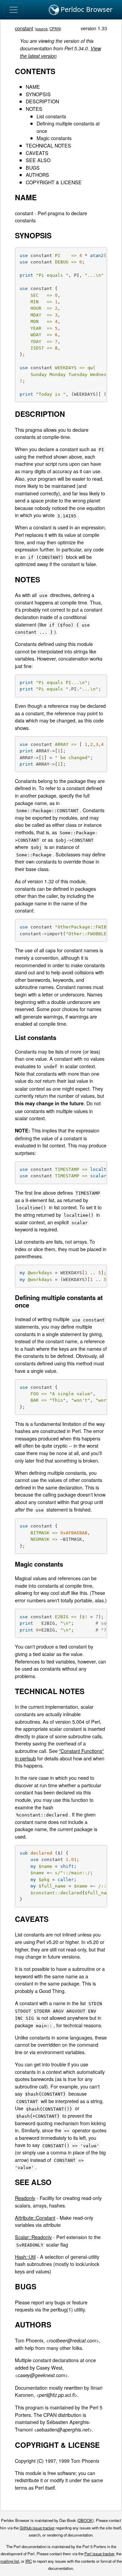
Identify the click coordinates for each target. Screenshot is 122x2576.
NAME (33, 87)
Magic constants (54, 138)
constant (24, 28)
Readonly (25, 2198)
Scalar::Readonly (33, 2237)
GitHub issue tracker (37, 2528)
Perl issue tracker (99, 2554)
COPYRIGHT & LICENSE (54, 182)
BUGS (33, 167)
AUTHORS (37, 175)
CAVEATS (37, 153)
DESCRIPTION (42, 101)
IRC (29, 2561)
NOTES (34, 109)
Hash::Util (25, 2257)
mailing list (10, 2561)
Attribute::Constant (35, 2217)
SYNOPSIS (38, 94)
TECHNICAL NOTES (48, 145)
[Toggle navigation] (14, 10)
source (42, 29)
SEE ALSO (38, 160)
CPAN (55, 29)
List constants (51, 116)
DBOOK (85, 2520)
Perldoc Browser (86, 9)
